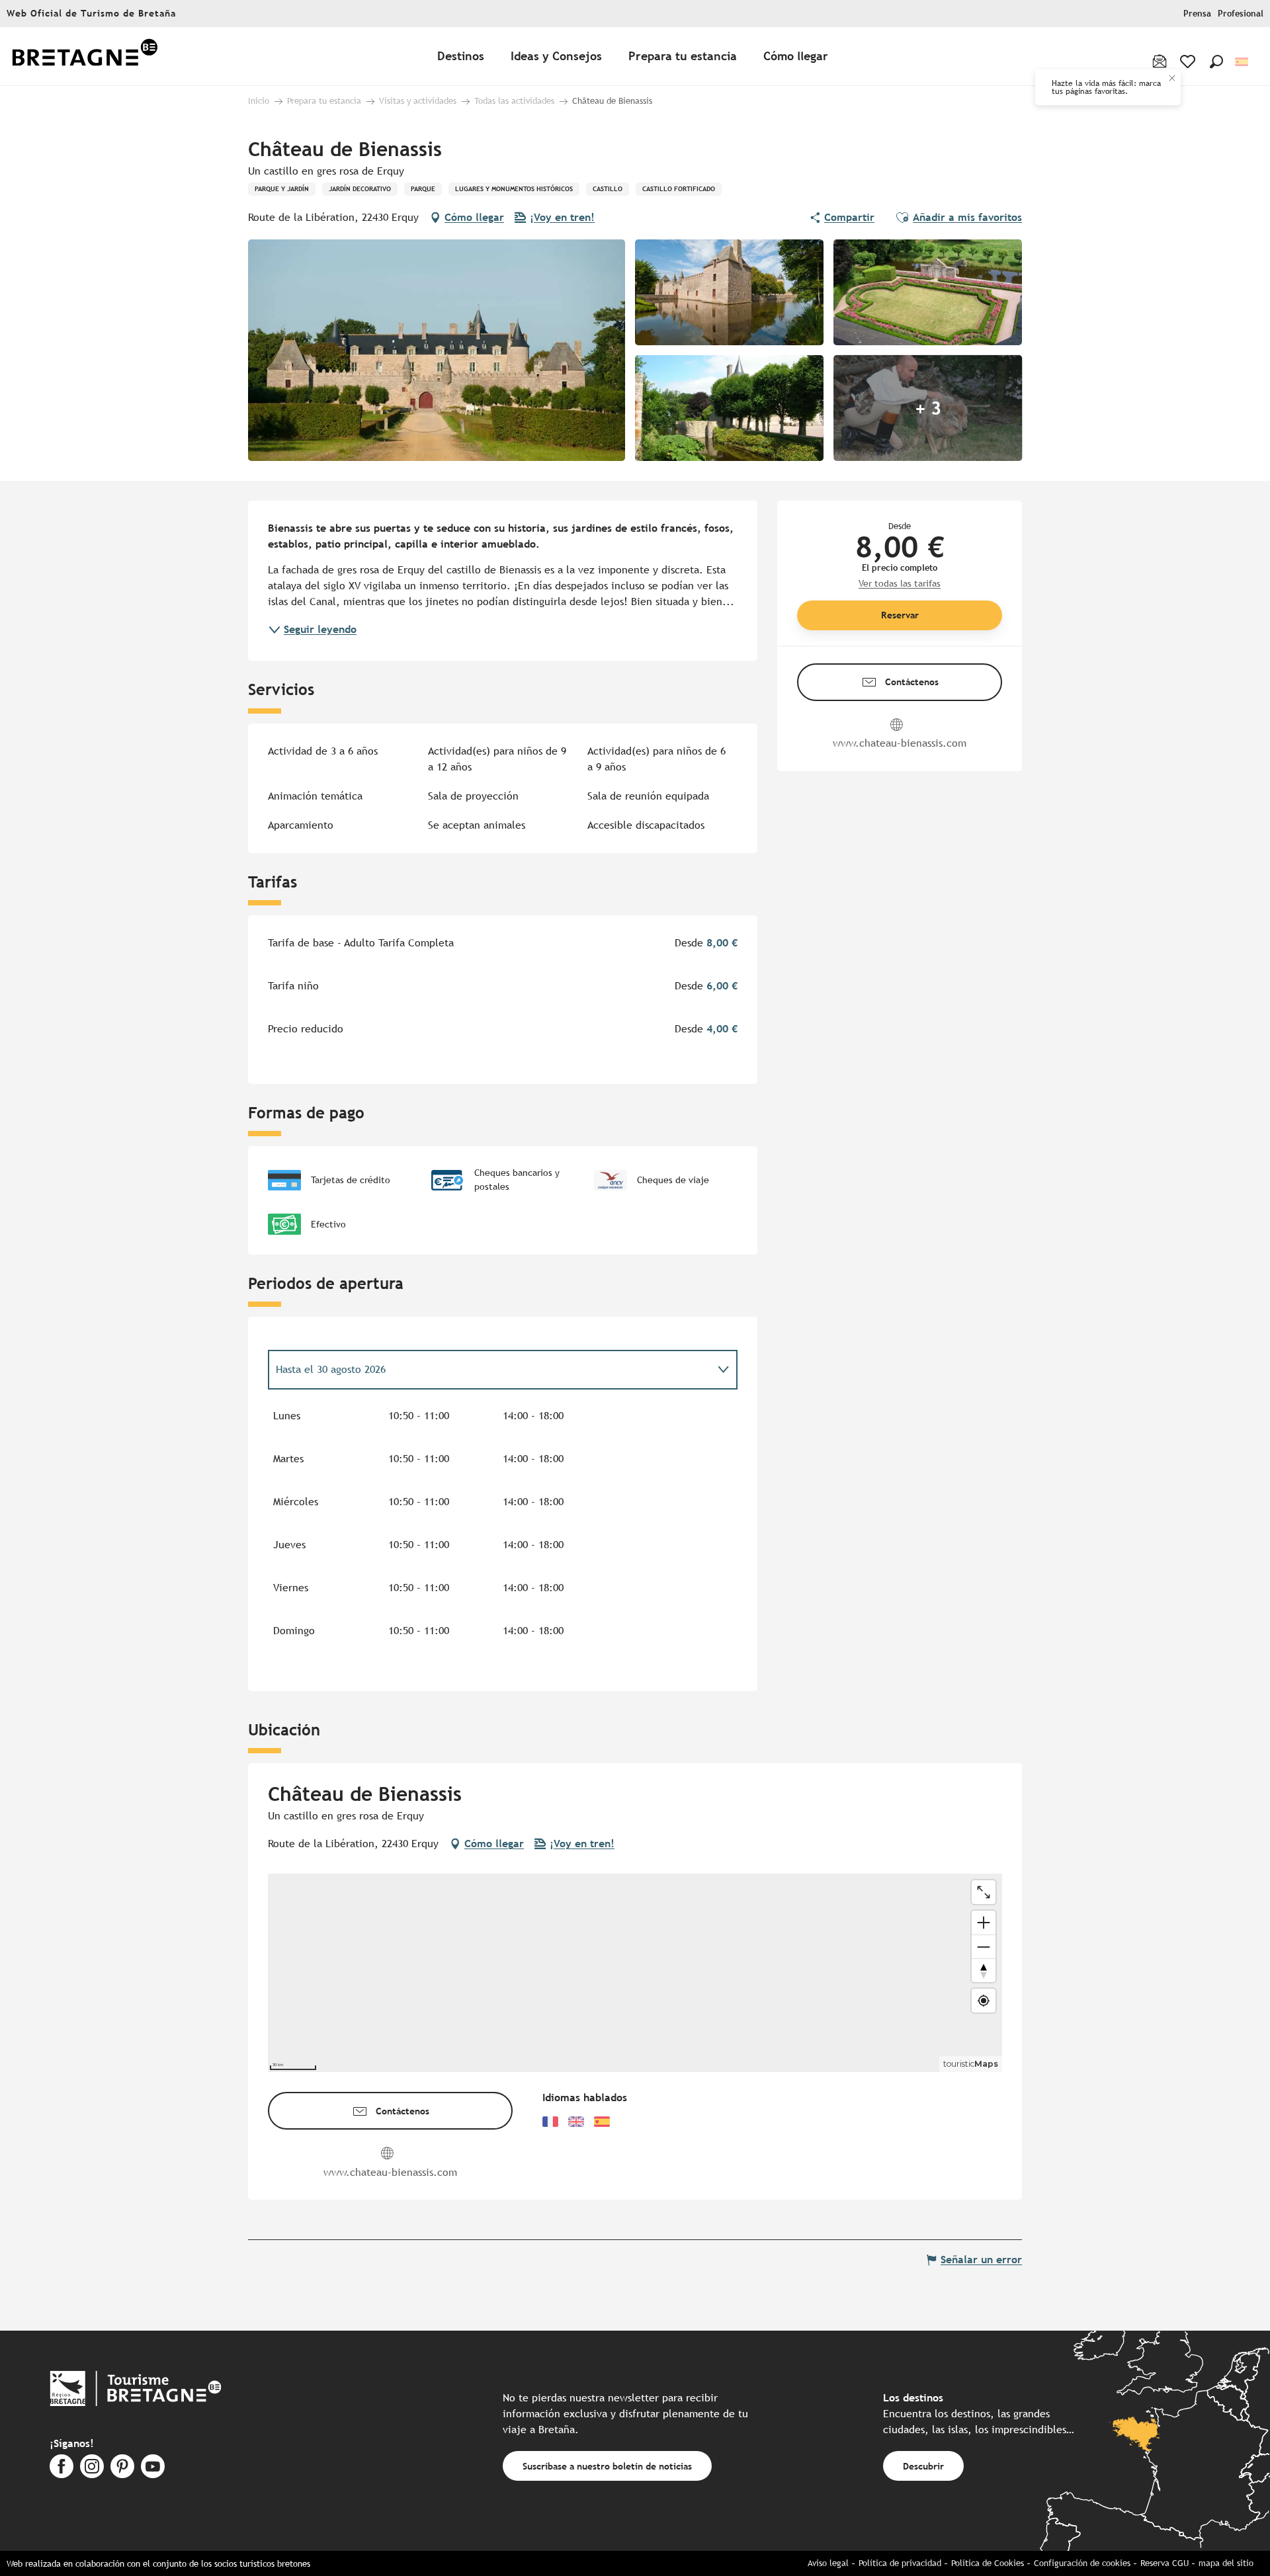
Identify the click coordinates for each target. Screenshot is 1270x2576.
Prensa (1197, 14)
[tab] (489, 1370)
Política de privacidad (900, 2563)
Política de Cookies (988, 2563)
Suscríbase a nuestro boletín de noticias (607, 2466)
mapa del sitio (1226, 2563)
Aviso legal (828, 2563)
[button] (1216, 62)
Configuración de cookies (1082, 2563)
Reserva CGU (1164, 2563)
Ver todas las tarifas (900, 583)
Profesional (1241, 14)
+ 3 (928, 408)
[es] (1243, 62)
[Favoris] (1189, 62)
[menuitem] (85, 57)
